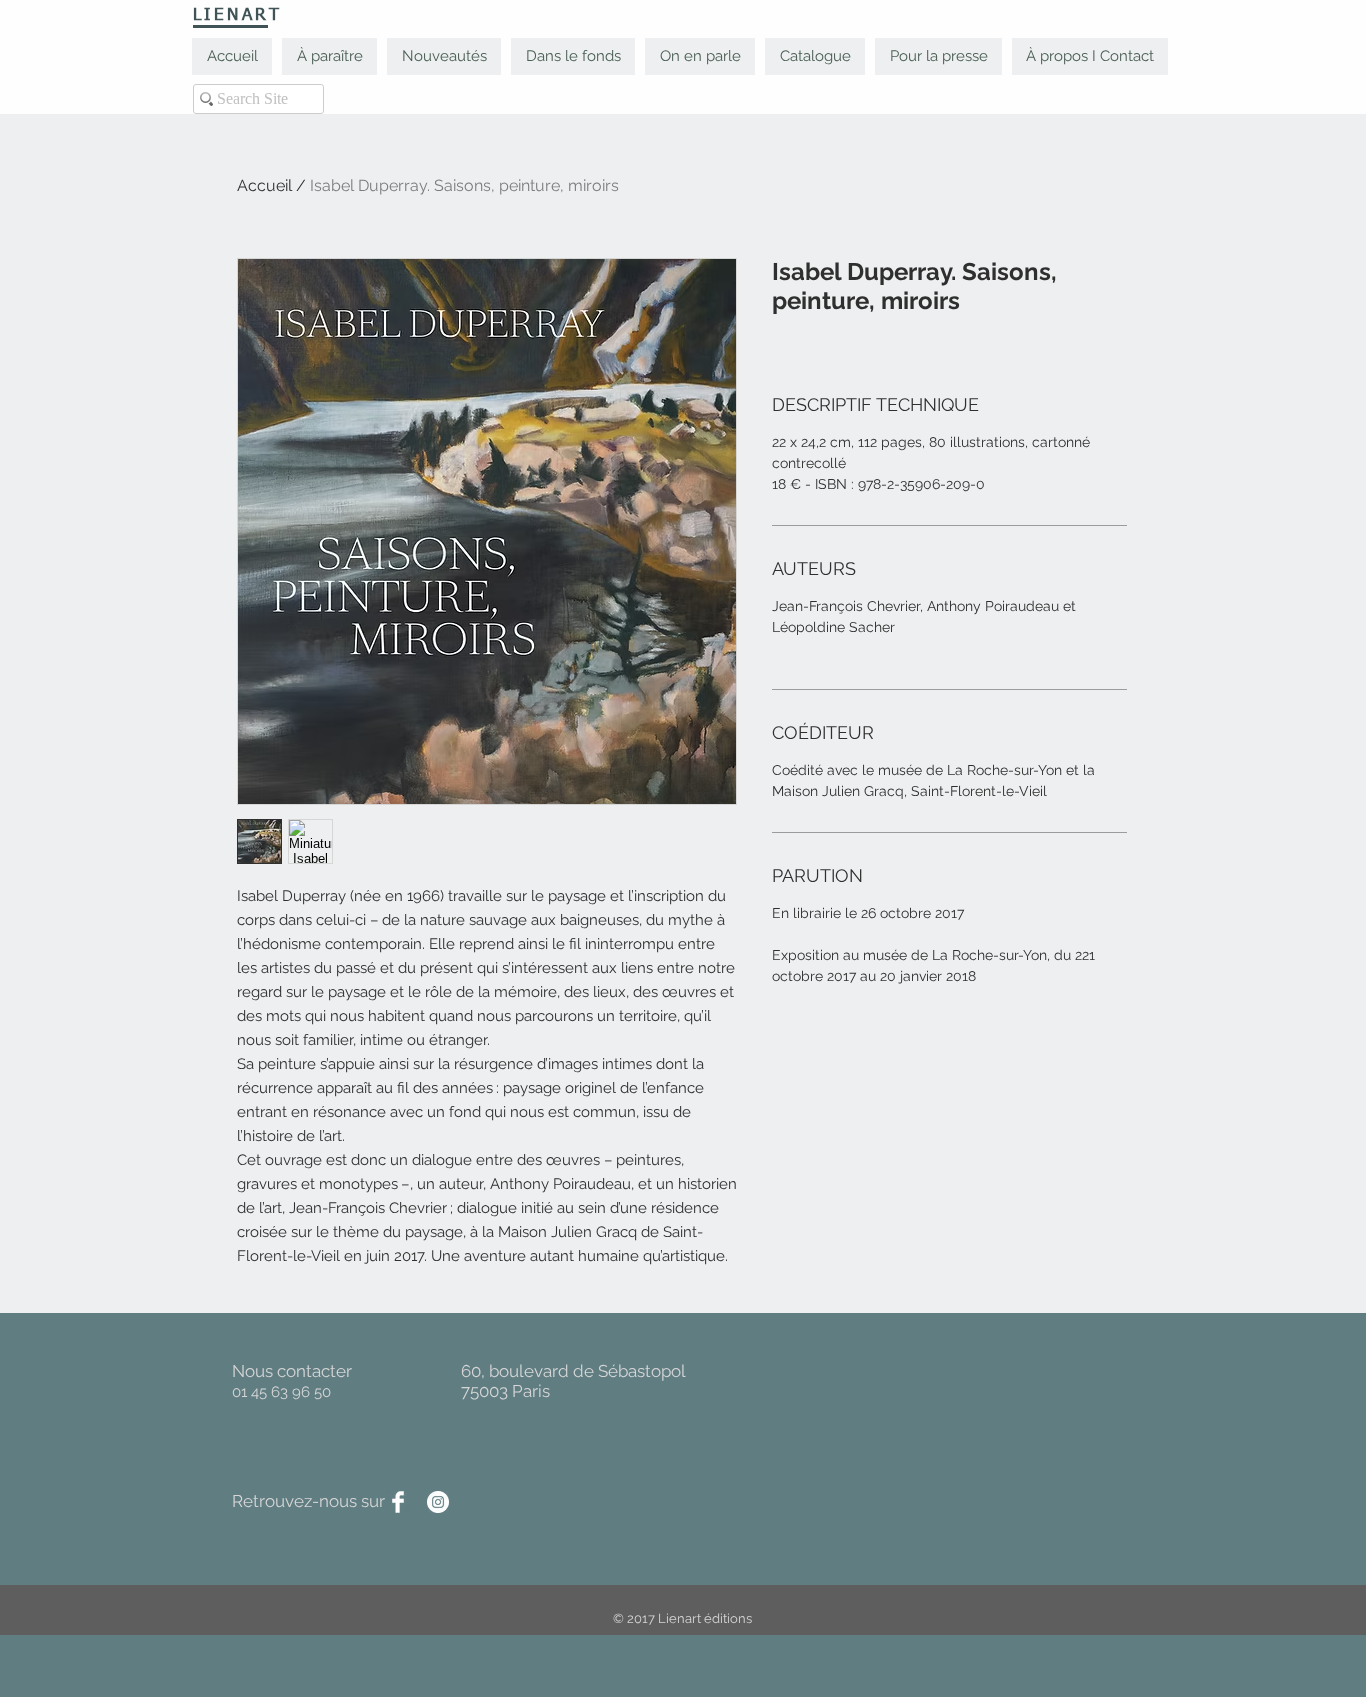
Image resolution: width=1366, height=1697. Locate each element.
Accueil (264, 185)
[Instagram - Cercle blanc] (438, 1502)
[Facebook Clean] (398, 1502)
